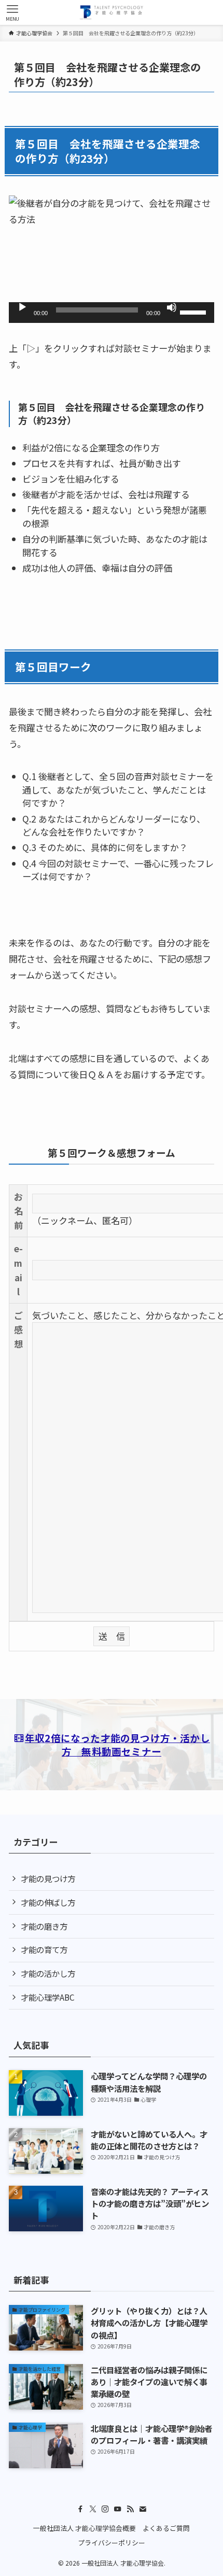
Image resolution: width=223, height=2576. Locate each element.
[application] (112, 313)
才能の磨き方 (44, 1926)
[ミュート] (172, 307)
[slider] (194, 312)
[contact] (143, 2509)
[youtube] (118, 2509)
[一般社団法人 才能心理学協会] (112, 12)
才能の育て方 (44, 1949)
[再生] (22, 307)
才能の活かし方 (48, 1973)
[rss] (130, 2509)
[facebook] (80, 2509)
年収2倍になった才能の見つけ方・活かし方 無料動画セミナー (117, 1744)
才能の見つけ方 (48, 1878)
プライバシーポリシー (112, 2543)
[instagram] (105, 2509)
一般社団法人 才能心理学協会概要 (85, 2528)
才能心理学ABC (48, 1997)
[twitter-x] (93, 2509)
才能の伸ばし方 (48, 1902)
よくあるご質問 (166, 2528)
